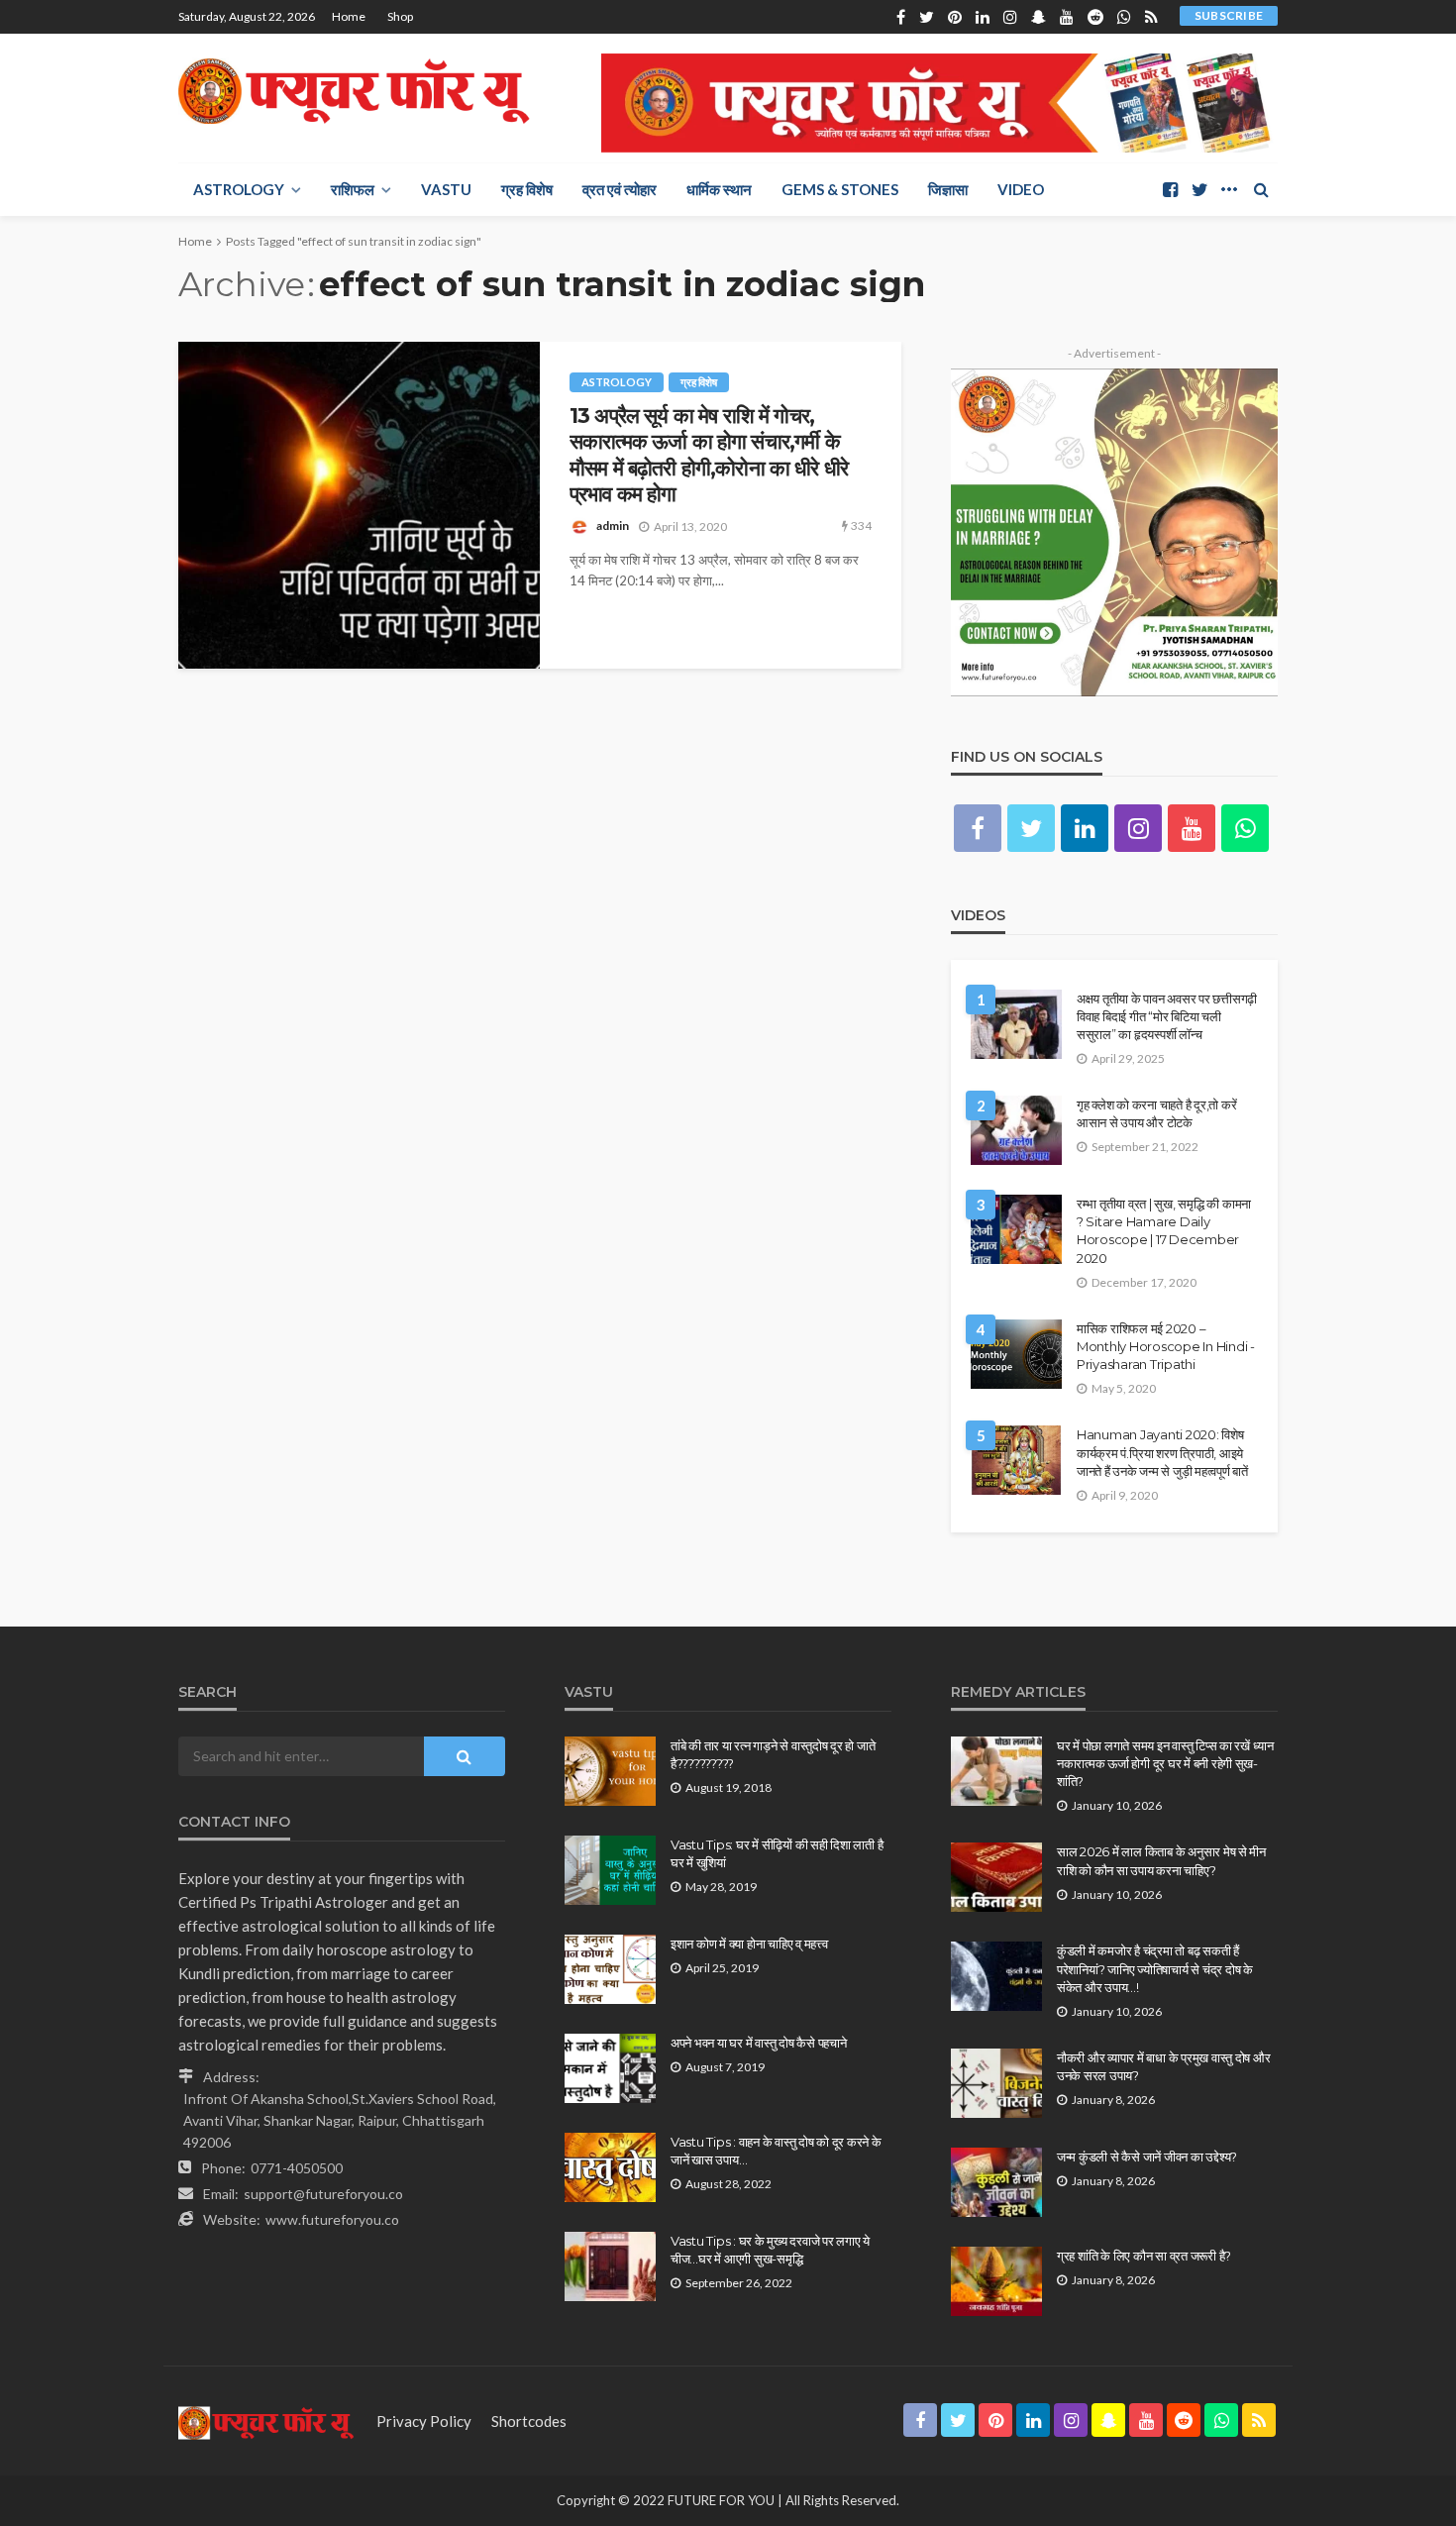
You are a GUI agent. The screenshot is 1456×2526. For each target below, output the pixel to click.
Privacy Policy (424, 2421)
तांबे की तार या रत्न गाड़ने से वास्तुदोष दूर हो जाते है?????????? (773, 1754)
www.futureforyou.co (332, 2219)
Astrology (239, 189)
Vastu (446, 189)
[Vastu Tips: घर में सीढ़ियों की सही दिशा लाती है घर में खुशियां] (610, 1870)
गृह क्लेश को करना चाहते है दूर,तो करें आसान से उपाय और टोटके (1156, 1113)
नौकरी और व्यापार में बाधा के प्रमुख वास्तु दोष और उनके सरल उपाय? (1163, 2066)
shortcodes (529, 2421)
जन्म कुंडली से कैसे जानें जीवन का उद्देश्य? (1147, 2157)
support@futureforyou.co (323, 2194)
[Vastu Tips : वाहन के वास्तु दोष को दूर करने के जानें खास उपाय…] (610, 2167)
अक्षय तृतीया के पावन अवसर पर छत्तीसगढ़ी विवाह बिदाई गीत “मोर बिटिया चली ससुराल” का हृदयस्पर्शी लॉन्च (1167, 1016)
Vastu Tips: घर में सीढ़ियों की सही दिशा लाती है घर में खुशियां (777, 1853)
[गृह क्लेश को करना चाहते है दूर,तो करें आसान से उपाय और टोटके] (1016, 1130)
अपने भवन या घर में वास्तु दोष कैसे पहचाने (758, 2043)
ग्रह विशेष (527, 189)
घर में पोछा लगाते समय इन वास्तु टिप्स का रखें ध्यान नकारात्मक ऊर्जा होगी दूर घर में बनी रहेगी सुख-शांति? (1165, 1763)
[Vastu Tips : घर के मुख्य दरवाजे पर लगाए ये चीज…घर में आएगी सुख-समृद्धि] (610, 2266)
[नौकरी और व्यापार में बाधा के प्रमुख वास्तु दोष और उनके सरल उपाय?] (996, 2083)
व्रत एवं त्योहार (620, 189)
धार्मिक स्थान (719, 189)
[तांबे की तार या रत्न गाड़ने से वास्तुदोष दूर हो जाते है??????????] (610, 1771)
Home (349, 16)
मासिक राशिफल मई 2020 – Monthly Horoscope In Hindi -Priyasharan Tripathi (1166, 1346)
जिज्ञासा (948, 189)
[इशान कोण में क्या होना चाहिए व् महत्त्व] (610, 1969)
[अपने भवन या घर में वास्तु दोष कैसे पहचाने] (610, 2068)
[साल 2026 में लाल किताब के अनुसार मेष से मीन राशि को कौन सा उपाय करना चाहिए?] (996, 1877)
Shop (400, 16)
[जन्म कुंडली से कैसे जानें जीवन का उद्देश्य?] (996, 2182)
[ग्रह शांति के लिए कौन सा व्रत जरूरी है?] (996, 2281)
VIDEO (1021, 189)
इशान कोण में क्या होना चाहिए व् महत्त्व (749, 1944)
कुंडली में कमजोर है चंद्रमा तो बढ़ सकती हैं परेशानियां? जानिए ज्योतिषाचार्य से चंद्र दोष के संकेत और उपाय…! (1155, 1968)
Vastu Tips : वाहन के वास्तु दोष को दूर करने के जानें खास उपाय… (776, 2151)
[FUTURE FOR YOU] (357, 91)
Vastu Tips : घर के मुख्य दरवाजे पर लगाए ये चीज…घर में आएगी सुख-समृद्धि (770, 2250)
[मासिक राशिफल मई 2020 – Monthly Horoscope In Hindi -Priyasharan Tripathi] (1016, 1354)
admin (613, 526)
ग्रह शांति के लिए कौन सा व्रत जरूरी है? (1144, 2256)
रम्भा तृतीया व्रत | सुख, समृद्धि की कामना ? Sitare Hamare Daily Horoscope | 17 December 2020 (1164, 1231)
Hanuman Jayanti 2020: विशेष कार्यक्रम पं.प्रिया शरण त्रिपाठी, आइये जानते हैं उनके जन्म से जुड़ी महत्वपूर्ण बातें (1162, 1452)
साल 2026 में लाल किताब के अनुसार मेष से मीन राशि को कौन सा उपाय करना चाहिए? (1161, 1860)
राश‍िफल (353, 189)
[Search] (1261, 189)
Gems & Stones (840, 189)
